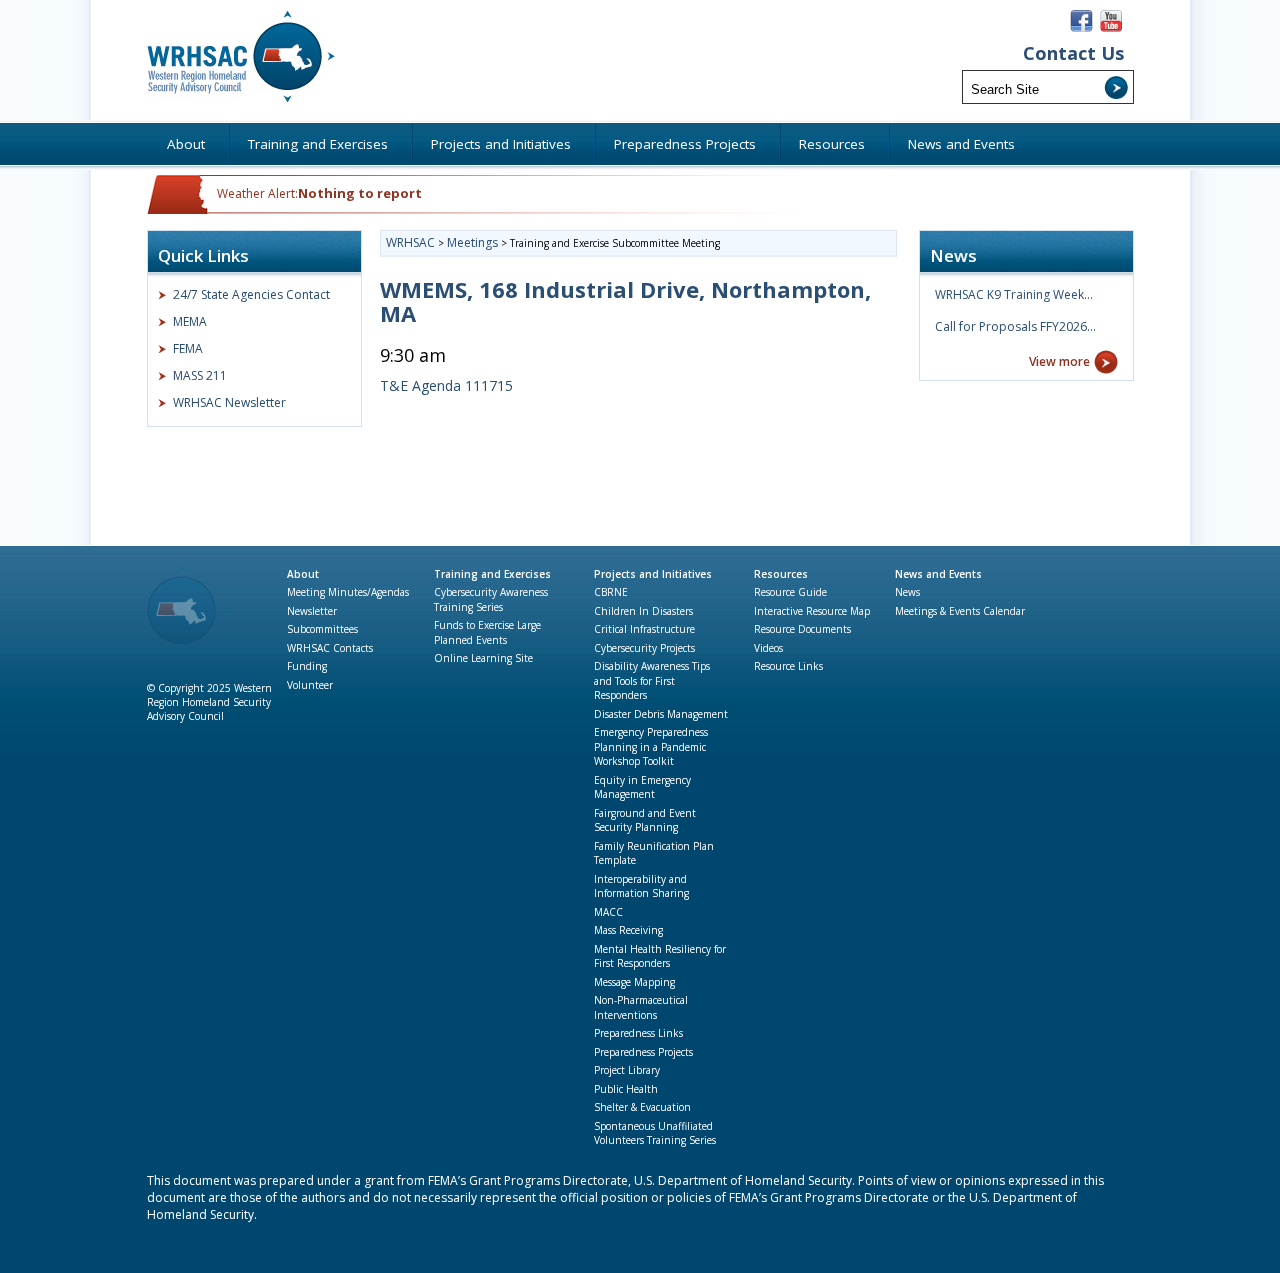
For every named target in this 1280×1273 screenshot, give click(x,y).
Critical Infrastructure (644, 629)
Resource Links (788, 666)
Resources (781, 574)
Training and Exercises (492, 574)
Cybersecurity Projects (644, 648)
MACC (608, 912)
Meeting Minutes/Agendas (348, 592)
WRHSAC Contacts (330, 648)
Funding (307, 666)
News (907, 592)
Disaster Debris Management (661, 714)
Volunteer (310, 685)
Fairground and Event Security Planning (645, 820)
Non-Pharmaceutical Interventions (641, 1007)
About (303, 574)
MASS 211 (200, 375)
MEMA (190, 321)
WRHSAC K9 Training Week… (1014, 294)
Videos (768, 648)
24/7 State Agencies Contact (251, 294)
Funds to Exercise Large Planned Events (487, 632)
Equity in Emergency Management (642, 787)
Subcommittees (322, 629)
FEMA (188, 348)
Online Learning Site (483, 658)
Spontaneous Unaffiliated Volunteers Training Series (655, 1133)
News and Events (938, 574)
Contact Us (1073, 53)
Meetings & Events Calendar (960, 611)
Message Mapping (634, 982)
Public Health (626, 1089)
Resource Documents (802, 629)
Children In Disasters (643, 611)
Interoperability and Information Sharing (641, 886)
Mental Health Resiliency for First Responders (660, 956)
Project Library (627, 1070)
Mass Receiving (628, 930)
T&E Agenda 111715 (446, 385)
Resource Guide (790, 592)
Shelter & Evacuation (642, 1107)
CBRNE (611, 592)
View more (1059, 361)
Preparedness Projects (643, 1052)
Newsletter (312, 611)
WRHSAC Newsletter (229, 402)
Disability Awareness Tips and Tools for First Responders (652, 680)
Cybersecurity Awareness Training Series (491, 599)
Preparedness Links (638, 1033)
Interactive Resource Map (812, 611)
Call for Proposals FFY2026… (1015, 326)
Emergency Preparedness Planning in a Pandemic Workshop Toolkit (651, 746)
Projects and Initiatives (653, 574)
